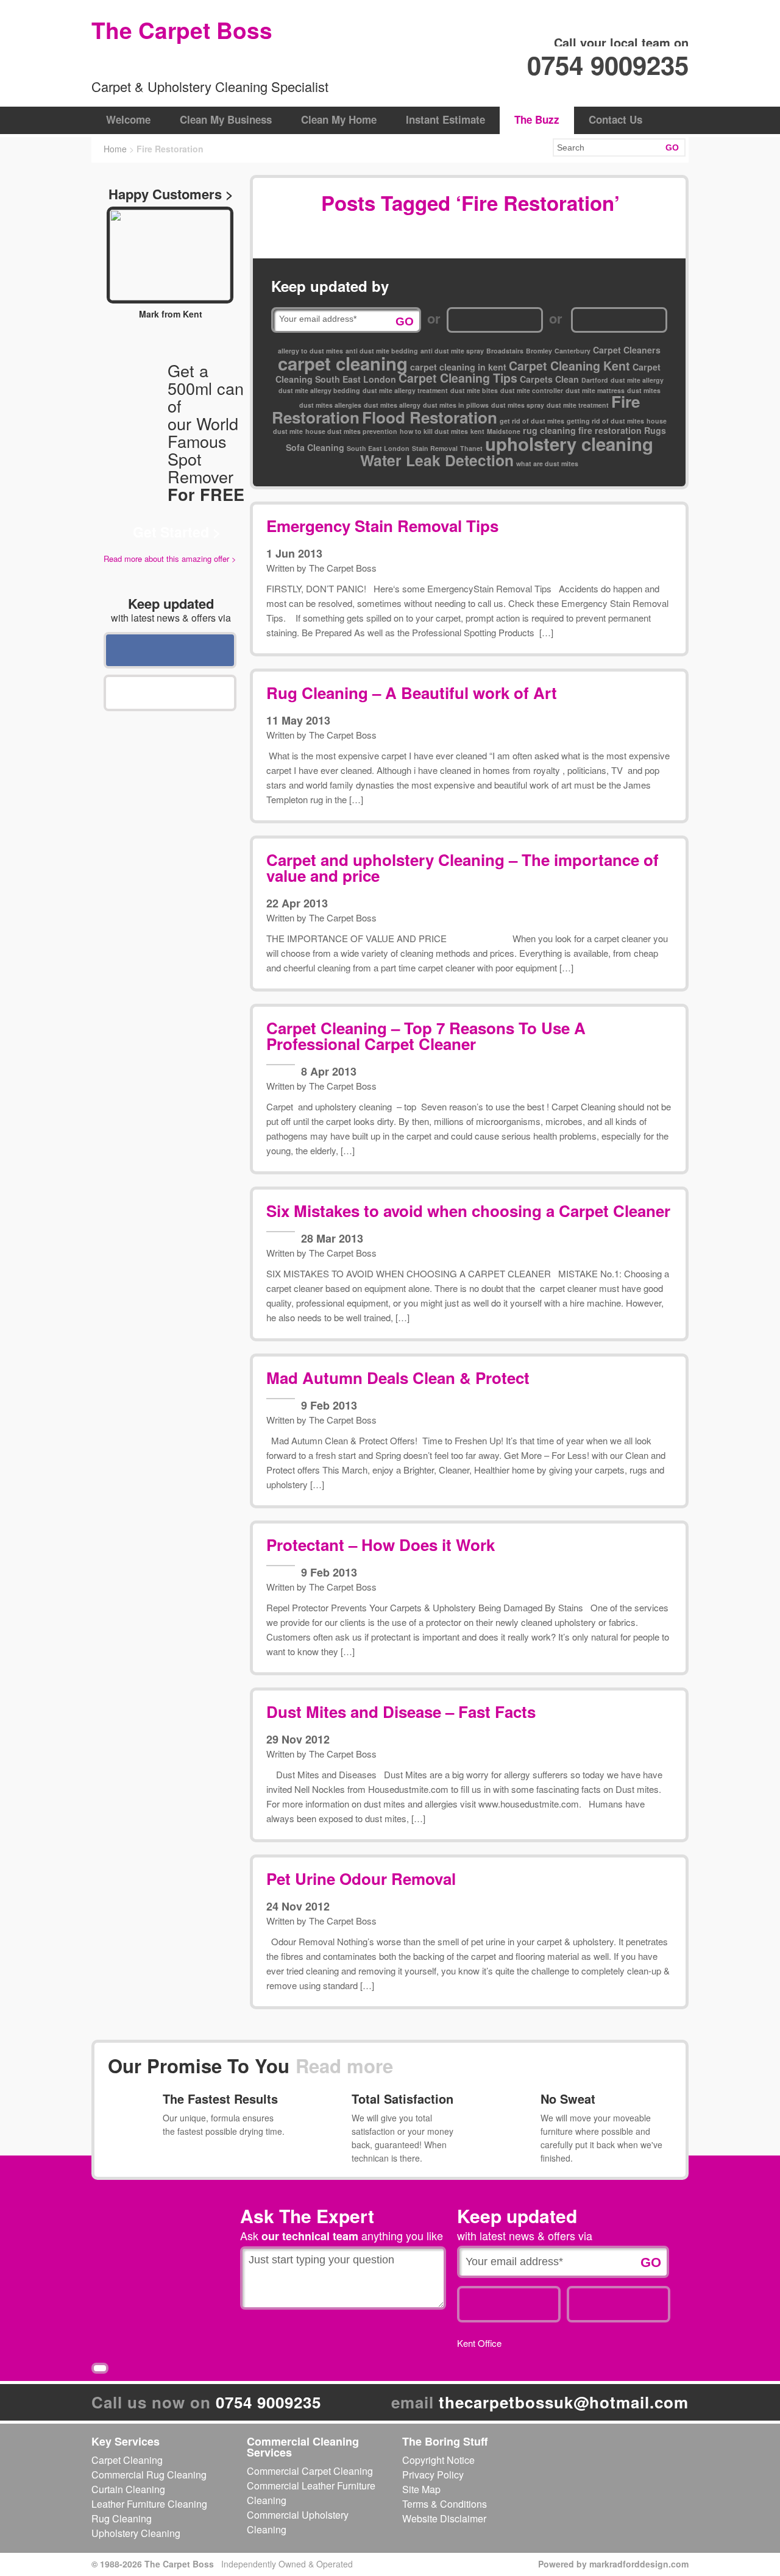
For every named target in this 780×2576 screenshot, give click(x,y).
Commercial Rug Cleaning (149, 2475)
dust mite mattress (595, 390)
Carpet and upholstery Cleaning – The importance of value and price (463, 868)
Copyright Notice (438, 2460)
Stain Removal (435, 448)
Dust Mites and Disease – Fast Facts (401, 1712)
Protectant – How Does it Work (381, 1545)
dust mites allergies (330, 405)
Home (115, 149)
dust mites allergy (392, 405)
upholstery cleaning (569, 444)
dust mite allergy (637, 380)
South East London (378, 448)
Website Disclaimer (444, 2518)
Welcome (128, 119)
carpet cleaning (343, 363)
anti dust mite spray (452, 351)
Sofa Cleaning (315, 447)
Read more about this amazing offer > (170, 559)
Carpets (536, 379)
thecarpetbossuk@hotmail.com (564, 2402)
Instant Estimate (445, 119)
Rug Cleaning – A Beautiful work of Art (412, 693)
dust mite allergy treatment (405, 390)
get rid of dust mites (532, 421)
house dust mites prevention (351, 431)
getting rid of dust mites (605, 421)
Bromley (539, 351)
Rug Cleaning (122, 2518)
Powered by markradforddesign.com (613, 2564)
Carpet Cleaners (627, 350)
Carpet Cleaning (127, 2460)
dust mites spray (518, 405)
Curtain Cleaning (128, 2489)
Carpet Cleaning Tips (458, 378)
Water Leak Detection (437, 460)
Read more (344, 2066)
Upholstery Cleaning (136, 2533)
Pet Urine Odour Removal (361, 1879)
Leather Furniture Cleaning (149, 2504)
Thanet (471, 448)
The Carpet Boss (343, 568)
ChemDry (149, 62)
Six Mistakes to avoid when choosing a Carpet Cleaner (468, 1211)
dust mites (644, 390)
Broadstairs (505, 351)
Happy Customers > (171, 194)
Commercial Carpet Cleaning (310, 2471)
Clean (567, 379)
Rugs (655, 430)
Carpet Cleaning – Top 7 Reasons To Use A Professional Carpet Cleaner (426, 1036)
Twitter (170, 693)
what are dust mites (547, 463)
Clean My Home (339, 119)
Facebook (170, 650)
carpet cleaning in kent (458, 367)
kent (477, 431)
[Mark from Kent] (170, 255)
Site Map (421, 2489)
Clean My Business (226, 119)
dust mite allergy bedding (319, 390)
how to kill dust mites (434, 431)
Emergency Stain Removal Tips (382, 526)
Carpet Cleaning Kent (569, 366)
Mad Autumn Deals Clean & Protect (398, 1378)
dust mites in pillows (456, 405)
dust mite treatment (578, 405)
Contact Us (615, 119)
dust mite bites (474, 390)
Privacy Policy (433, 2475)
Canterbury (573, 351)
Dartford (595, 380)
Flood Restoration (430, 417)
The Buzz (537, 119)
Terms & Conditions (445, 2504)
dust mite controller (532, 390)
